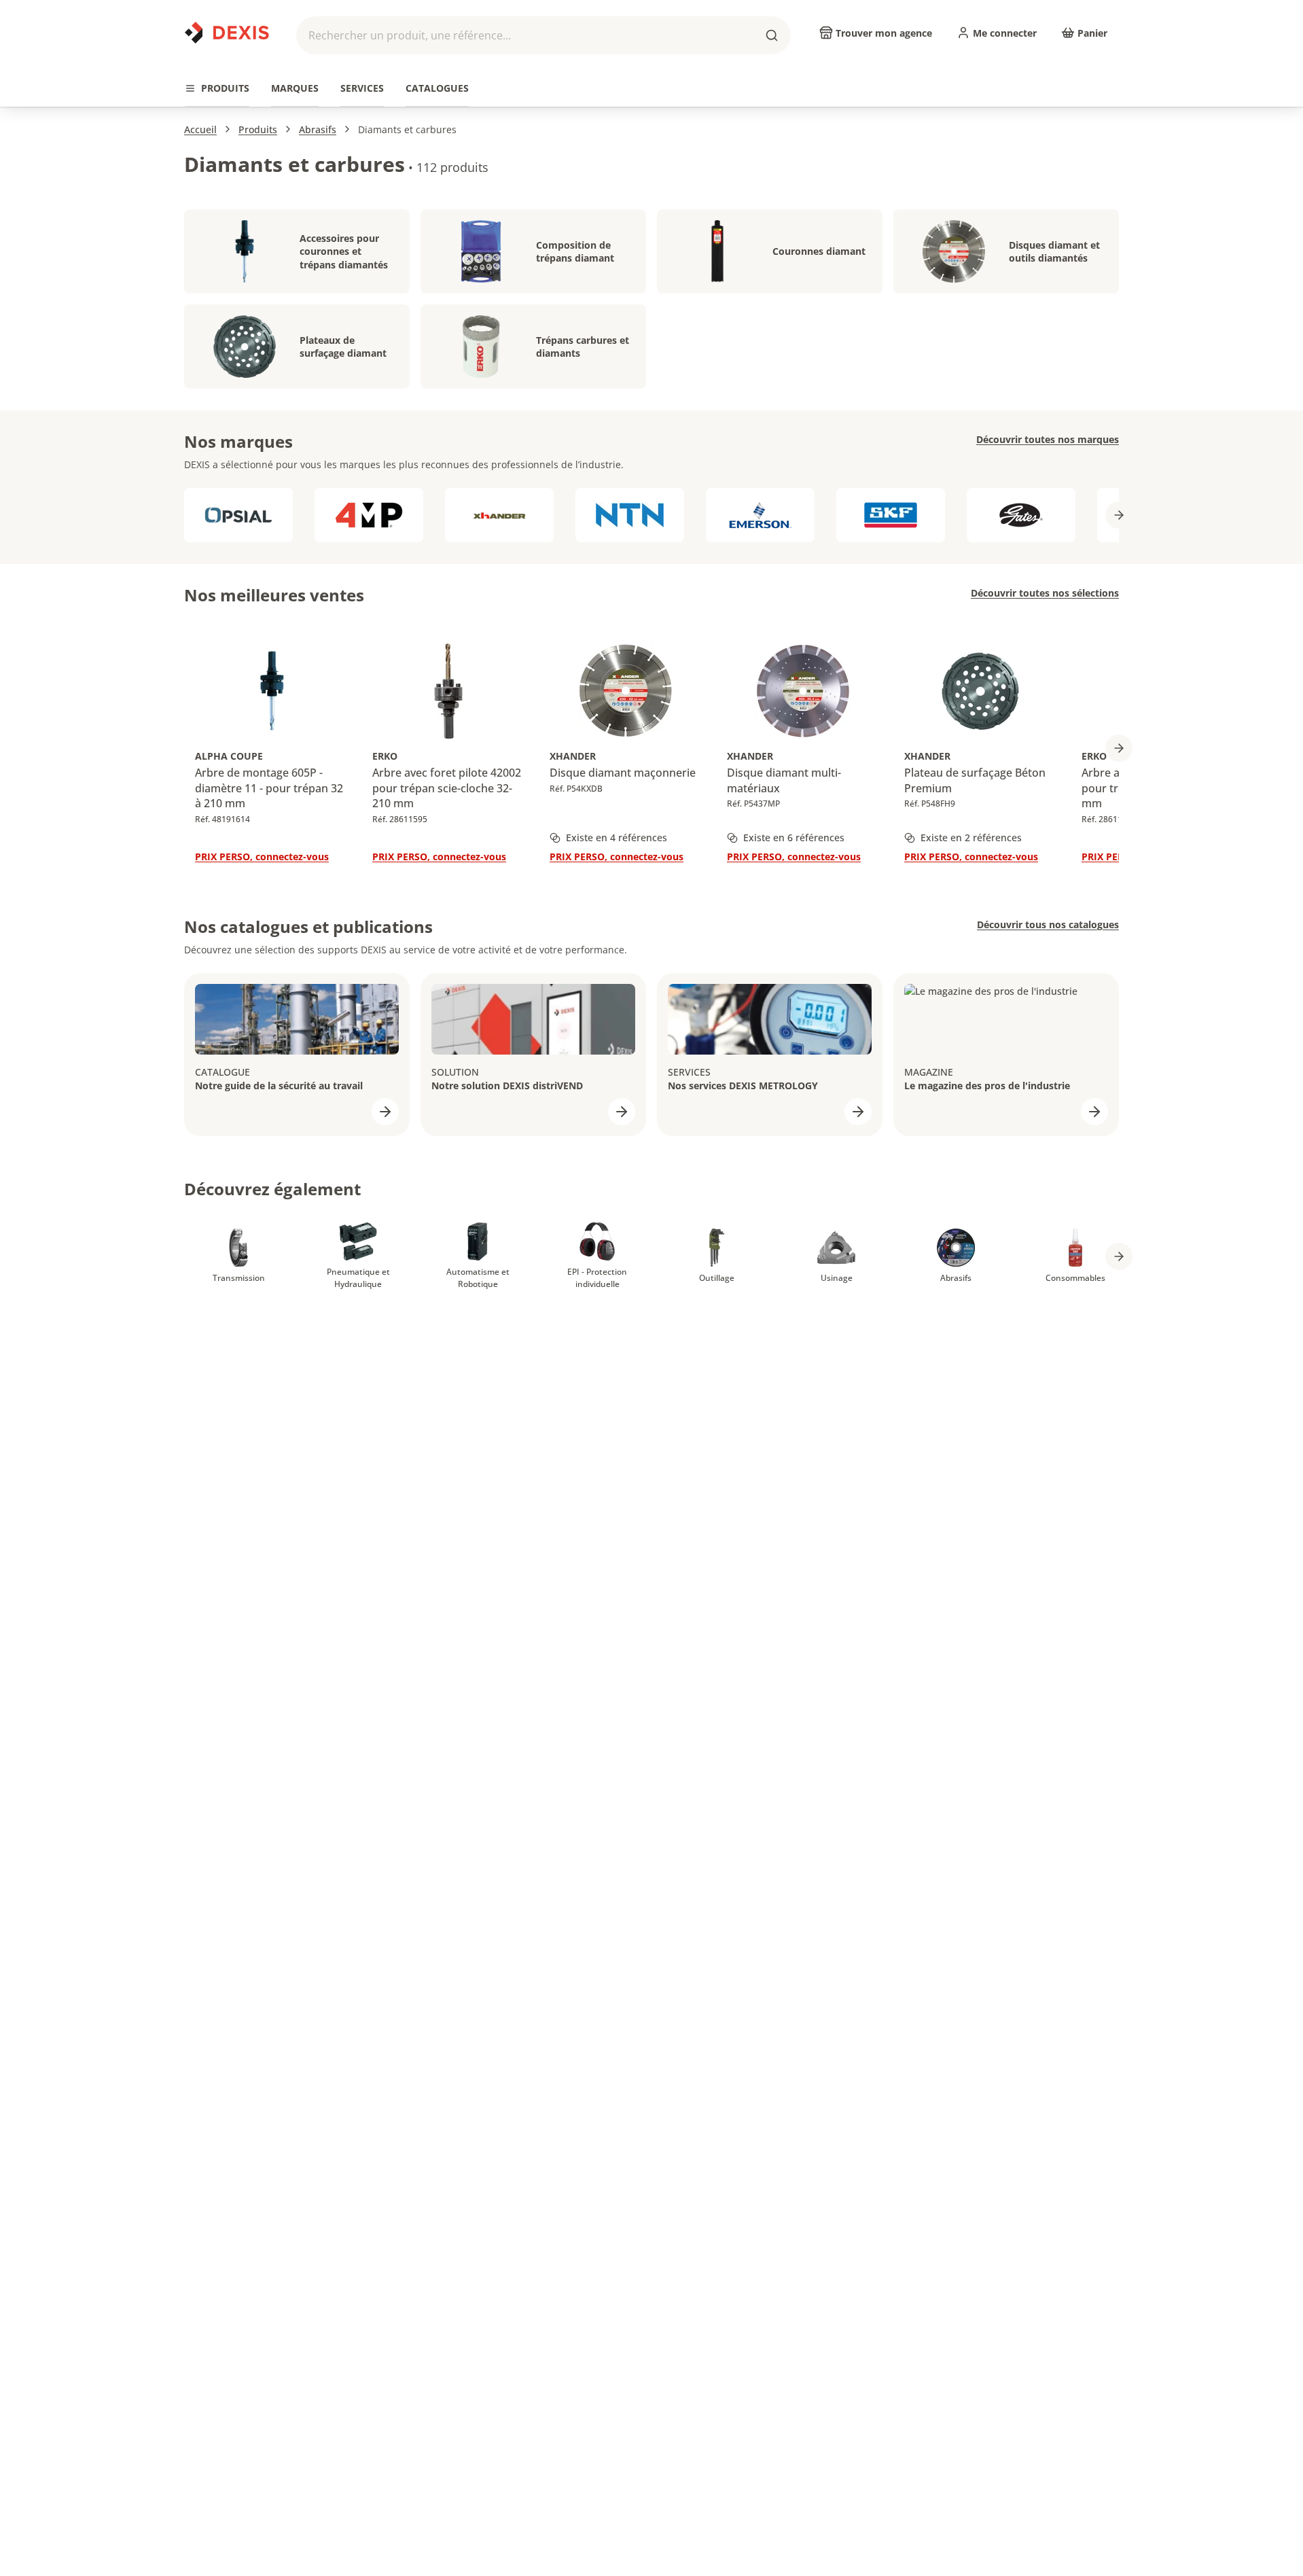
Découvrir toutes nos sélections (1045, 593)
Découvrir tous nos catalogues (1048, 924)
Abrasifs (318, 129)
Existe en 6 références (794, 837)
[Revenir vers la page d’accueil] (227, 33)
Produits (258, 129)
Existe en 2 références (971, 837)
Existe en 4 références (617, 837)
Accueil (200, 129)
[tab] (217, 89)
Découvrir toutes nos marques (1048, 439)
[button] (543, 35)
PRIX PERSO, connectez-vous (262, 857)
